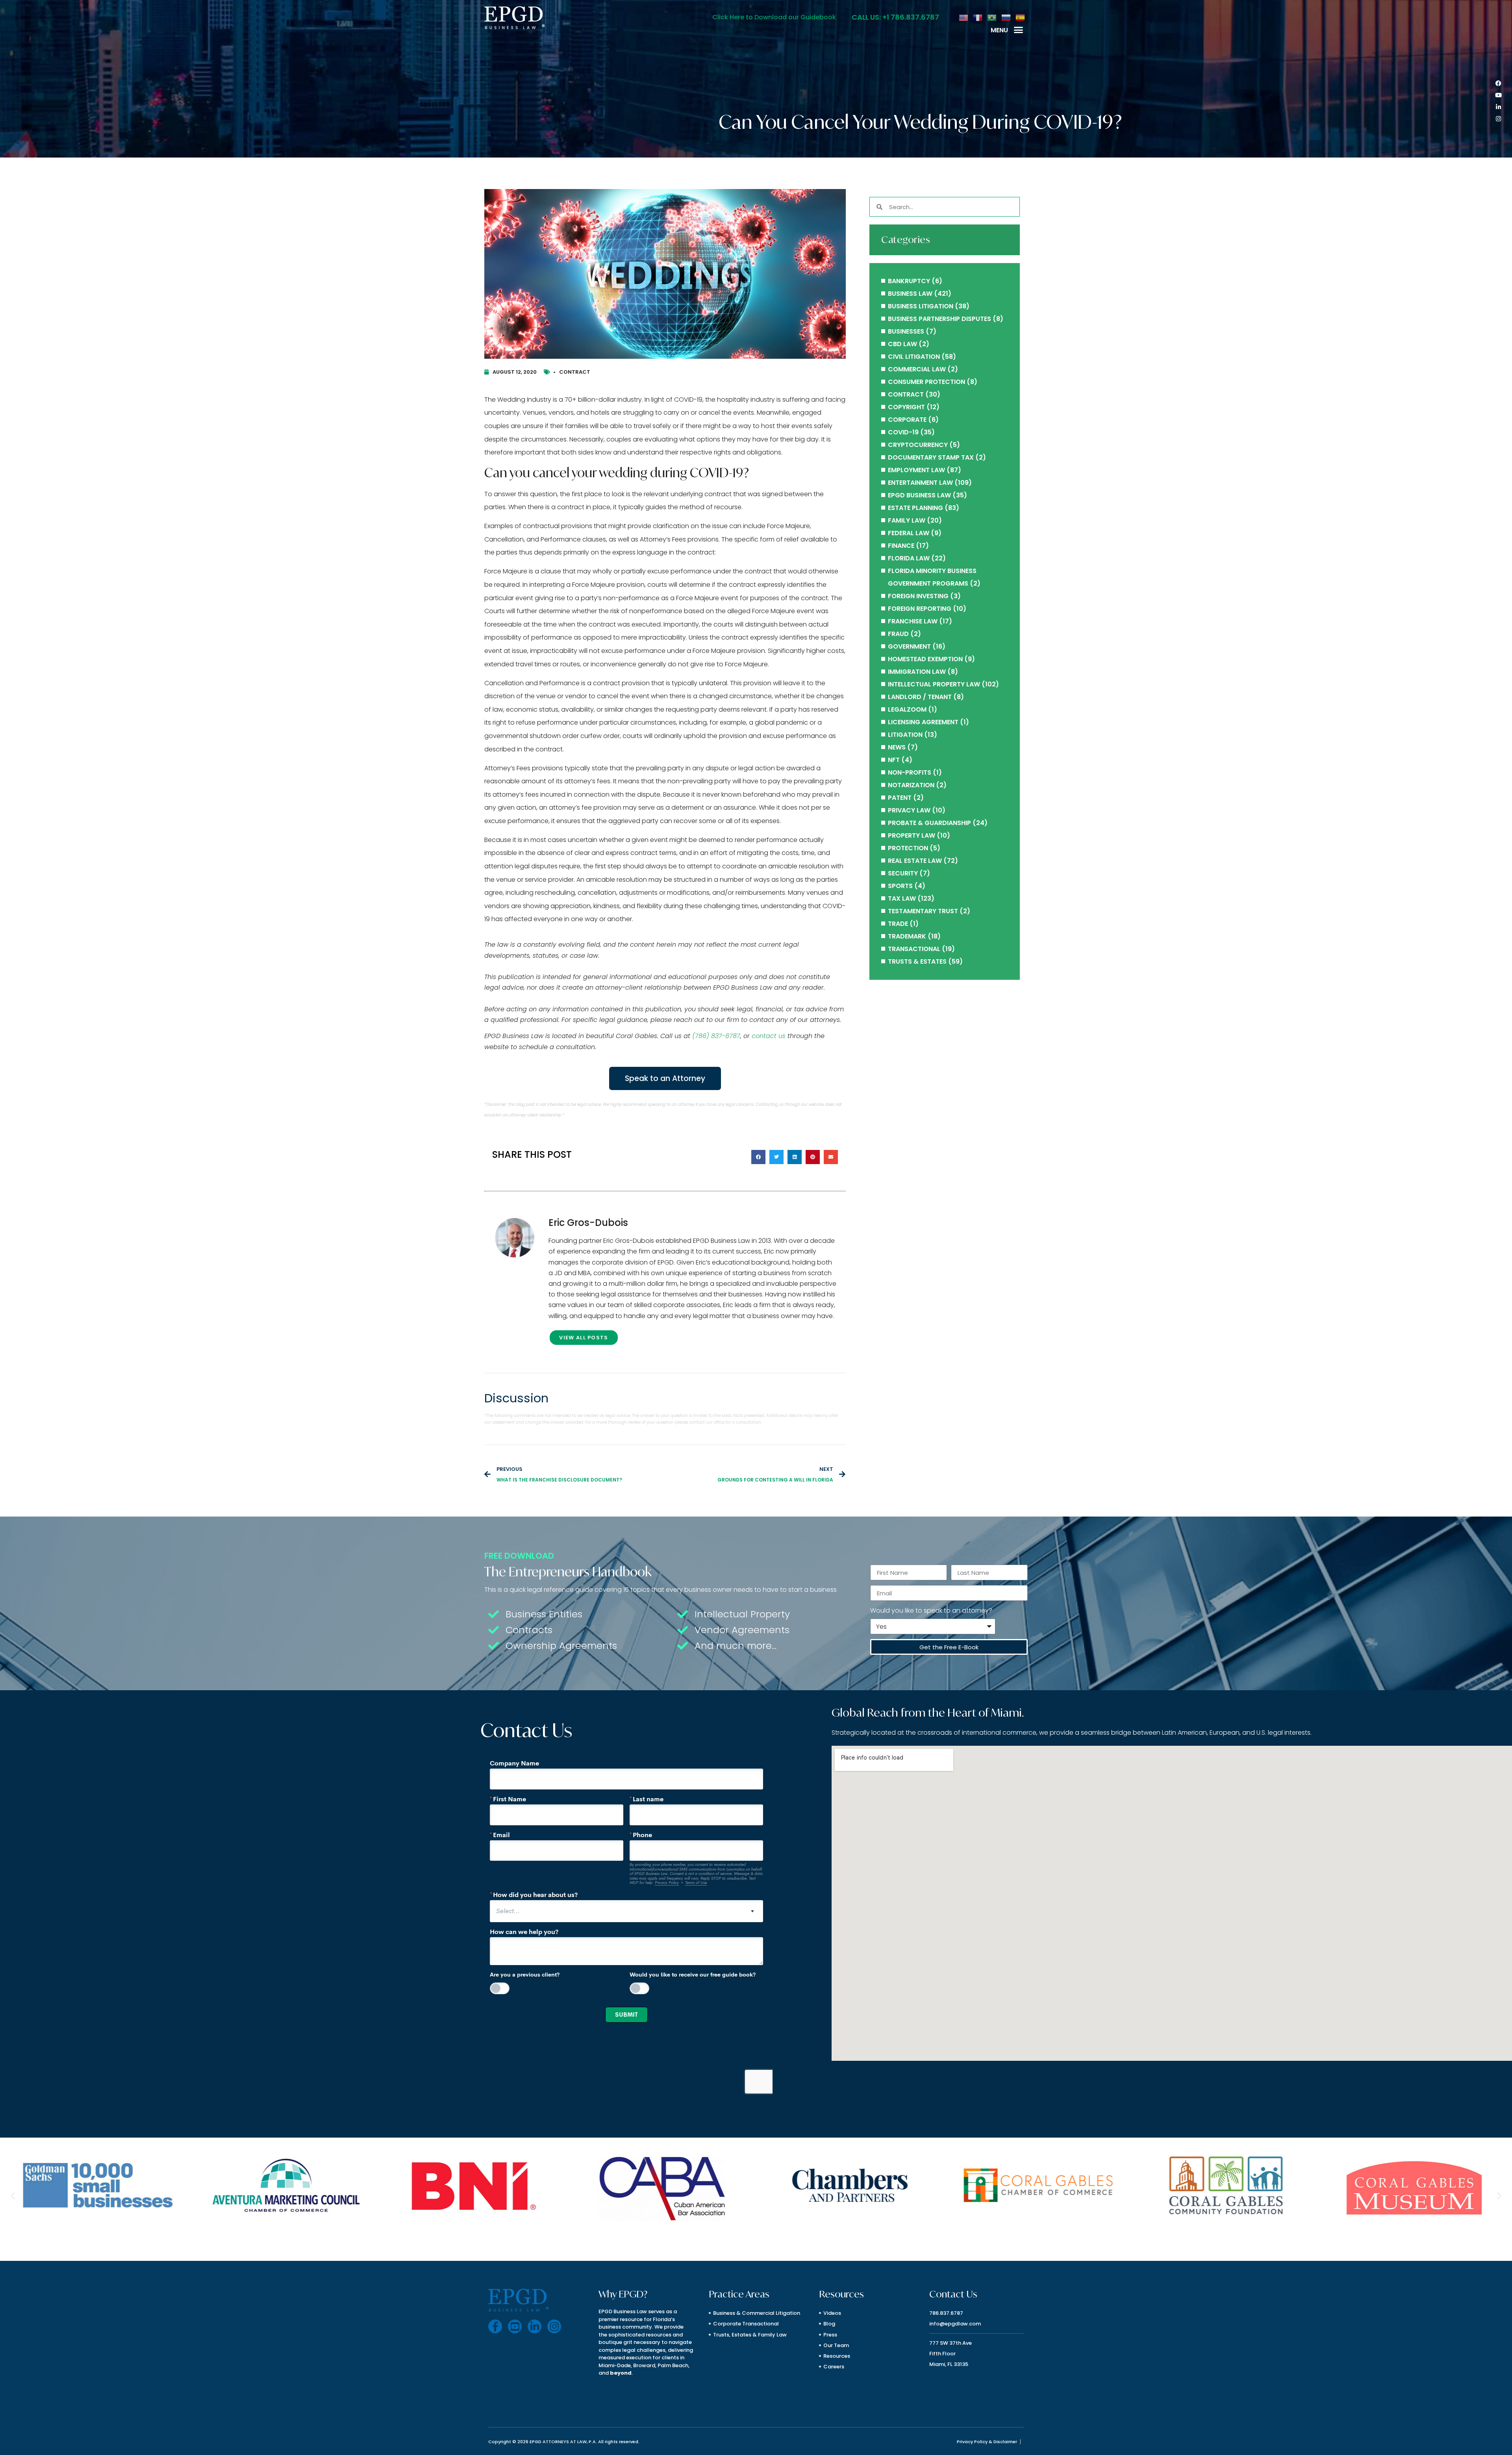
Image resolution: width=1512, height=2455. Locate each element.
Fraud (898, 634)
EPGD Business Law (919, 495)
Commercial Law (917, 369)
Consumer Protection (926, 382)
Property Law (912, 835)
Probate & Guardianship (929, 823)
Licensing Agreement (923, 722)
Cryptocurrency (918, 445)
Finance (901, 546)
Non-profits (910, 772)
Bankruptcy (909, 281)
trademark (907, 936)
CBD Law (902, 344)
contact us (769, 1036)
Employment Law (916, 470)
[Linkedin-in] (1498, 107)
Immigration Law (917, 672)
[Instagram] (1498, 119)
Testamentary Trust (923, 911)
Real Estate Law (915, 861)
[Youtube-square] (515, 2326)
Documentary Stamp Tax (931, 457)
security (903, 873)
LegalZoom (907, 709)
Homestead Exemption (925, 659)
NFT (894, 760)
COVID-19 (903, 432)
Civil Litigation (914, 357)
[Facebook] (1498, 83)
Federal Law (909, 533)
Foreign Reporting (920, 609)
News (897, 747)
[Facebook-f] (495, 2326)
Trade (898, 924)
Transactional (914, 949)
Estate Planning (915, 508)
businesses (906, 331)
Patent (900, 798)
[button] (1019, 30)
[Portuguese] (992, 17)
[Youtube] (1498, 95)
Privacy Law (909, 810)
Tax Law (902, 898)
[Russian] (1006, 17)
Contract (575, 372)
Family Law (907, 520)
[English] (964, 17)
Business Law (910, 294)
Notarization (911, 785)
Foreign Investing (918, 596)
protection (908, 848)
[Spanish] (1021, 17)
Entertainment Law (920, 483)
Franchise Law (913, 621)
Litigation (905, 735)
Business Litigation (921, 306)
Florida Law (909, 558)
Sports (900, 886)
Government (909, 646)
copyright (906, 407)
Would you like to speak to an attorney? (931, 1610)
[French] (978, 17)
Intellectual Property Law (934, 684)
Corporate (907, 420)
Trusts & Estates (917, 961)
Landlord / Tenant (920, 697)
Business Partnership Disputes (939, 319)
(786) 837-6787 (716, 1036)
